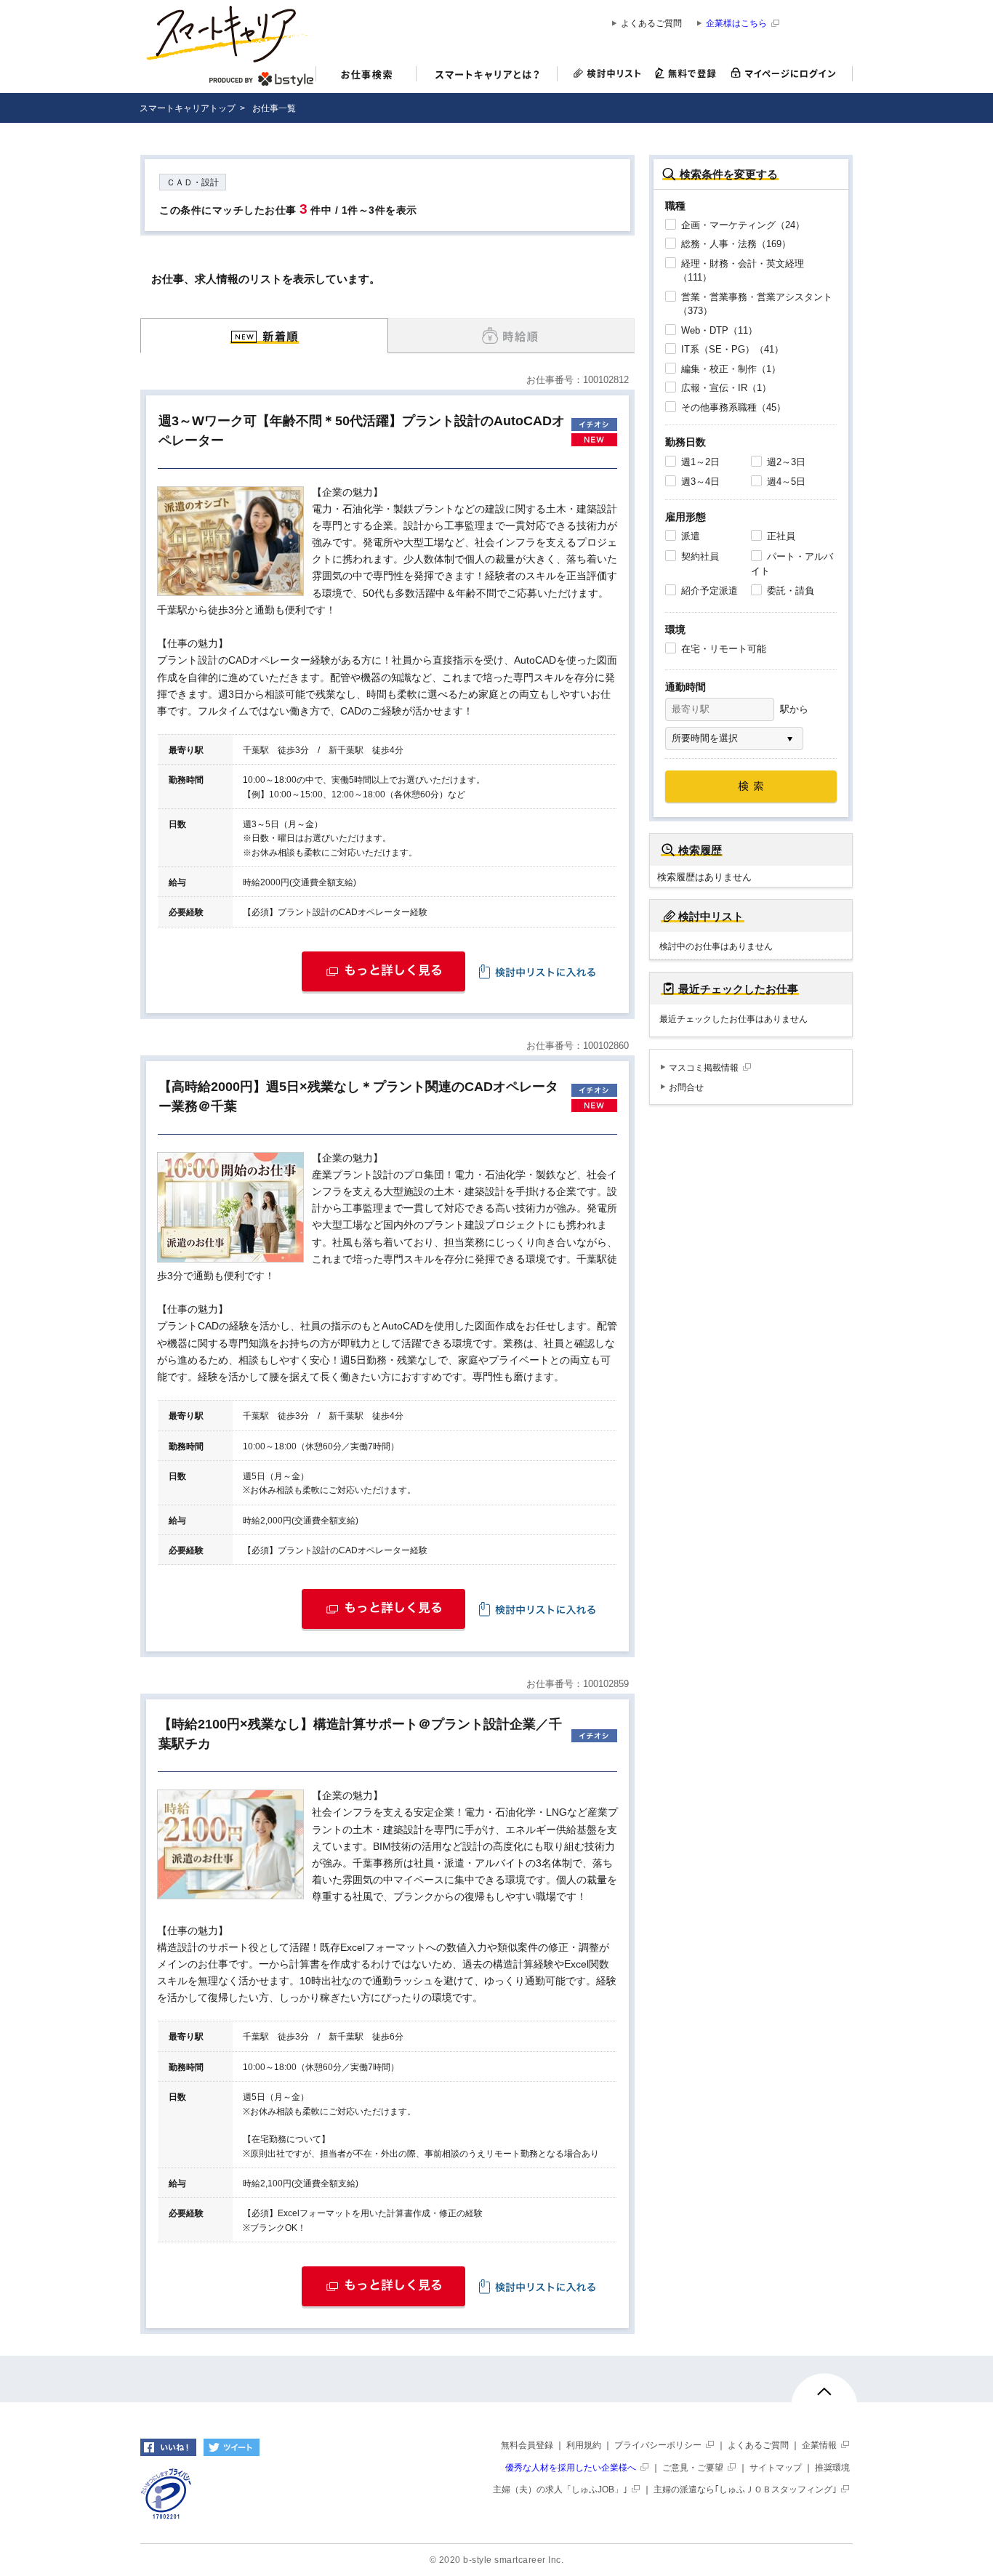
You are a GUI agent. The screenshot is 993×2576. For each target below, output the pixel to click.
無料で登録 (686, 74)
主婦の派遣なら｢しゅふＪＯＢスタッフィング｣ (745, 2490)
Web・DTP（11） (718, 330)
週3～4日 (699, 482)
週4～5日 (785, 482)
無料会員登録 (527, 2445)
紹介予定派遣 (708, 591)
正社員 (780, 536)
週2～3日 (785, 462)
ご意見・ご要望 (693, 2468)
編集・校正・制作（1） (729, 369)
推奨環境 (832, 2468)
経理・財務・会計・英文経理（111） (741, 271)
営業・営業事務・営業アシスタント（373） (755, 304)
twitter (232, 2447)
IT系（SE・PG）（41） (731, 349)
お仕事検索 (366, 76)
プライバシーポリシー (658, 2445)
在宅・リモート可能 (722, 649)
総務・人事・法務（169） (735, 244)
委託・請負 (789, 591)
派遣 (689, 536)
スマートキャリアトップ (188, 108)
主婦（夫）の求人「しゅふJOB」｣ (560, 2490)
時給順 (511, 336)
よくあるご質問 (651, 24)
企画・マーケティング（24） (741, 225)
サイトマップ (776, 2468)
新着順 (264, 336)
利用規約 (584, 2445)
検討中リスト (603, 74)
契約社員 (699, 556)
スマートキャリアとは (487, 76)
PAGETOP (824, 2398)
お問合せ (686, 1087)
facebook (168, 2447)
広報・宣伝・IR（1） (725, 388)
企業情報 (819, 2445)
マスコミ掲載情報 (704, 1068)
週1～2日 (699, 462)
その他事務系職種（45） (732, 407)
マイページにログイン (788, 74)
